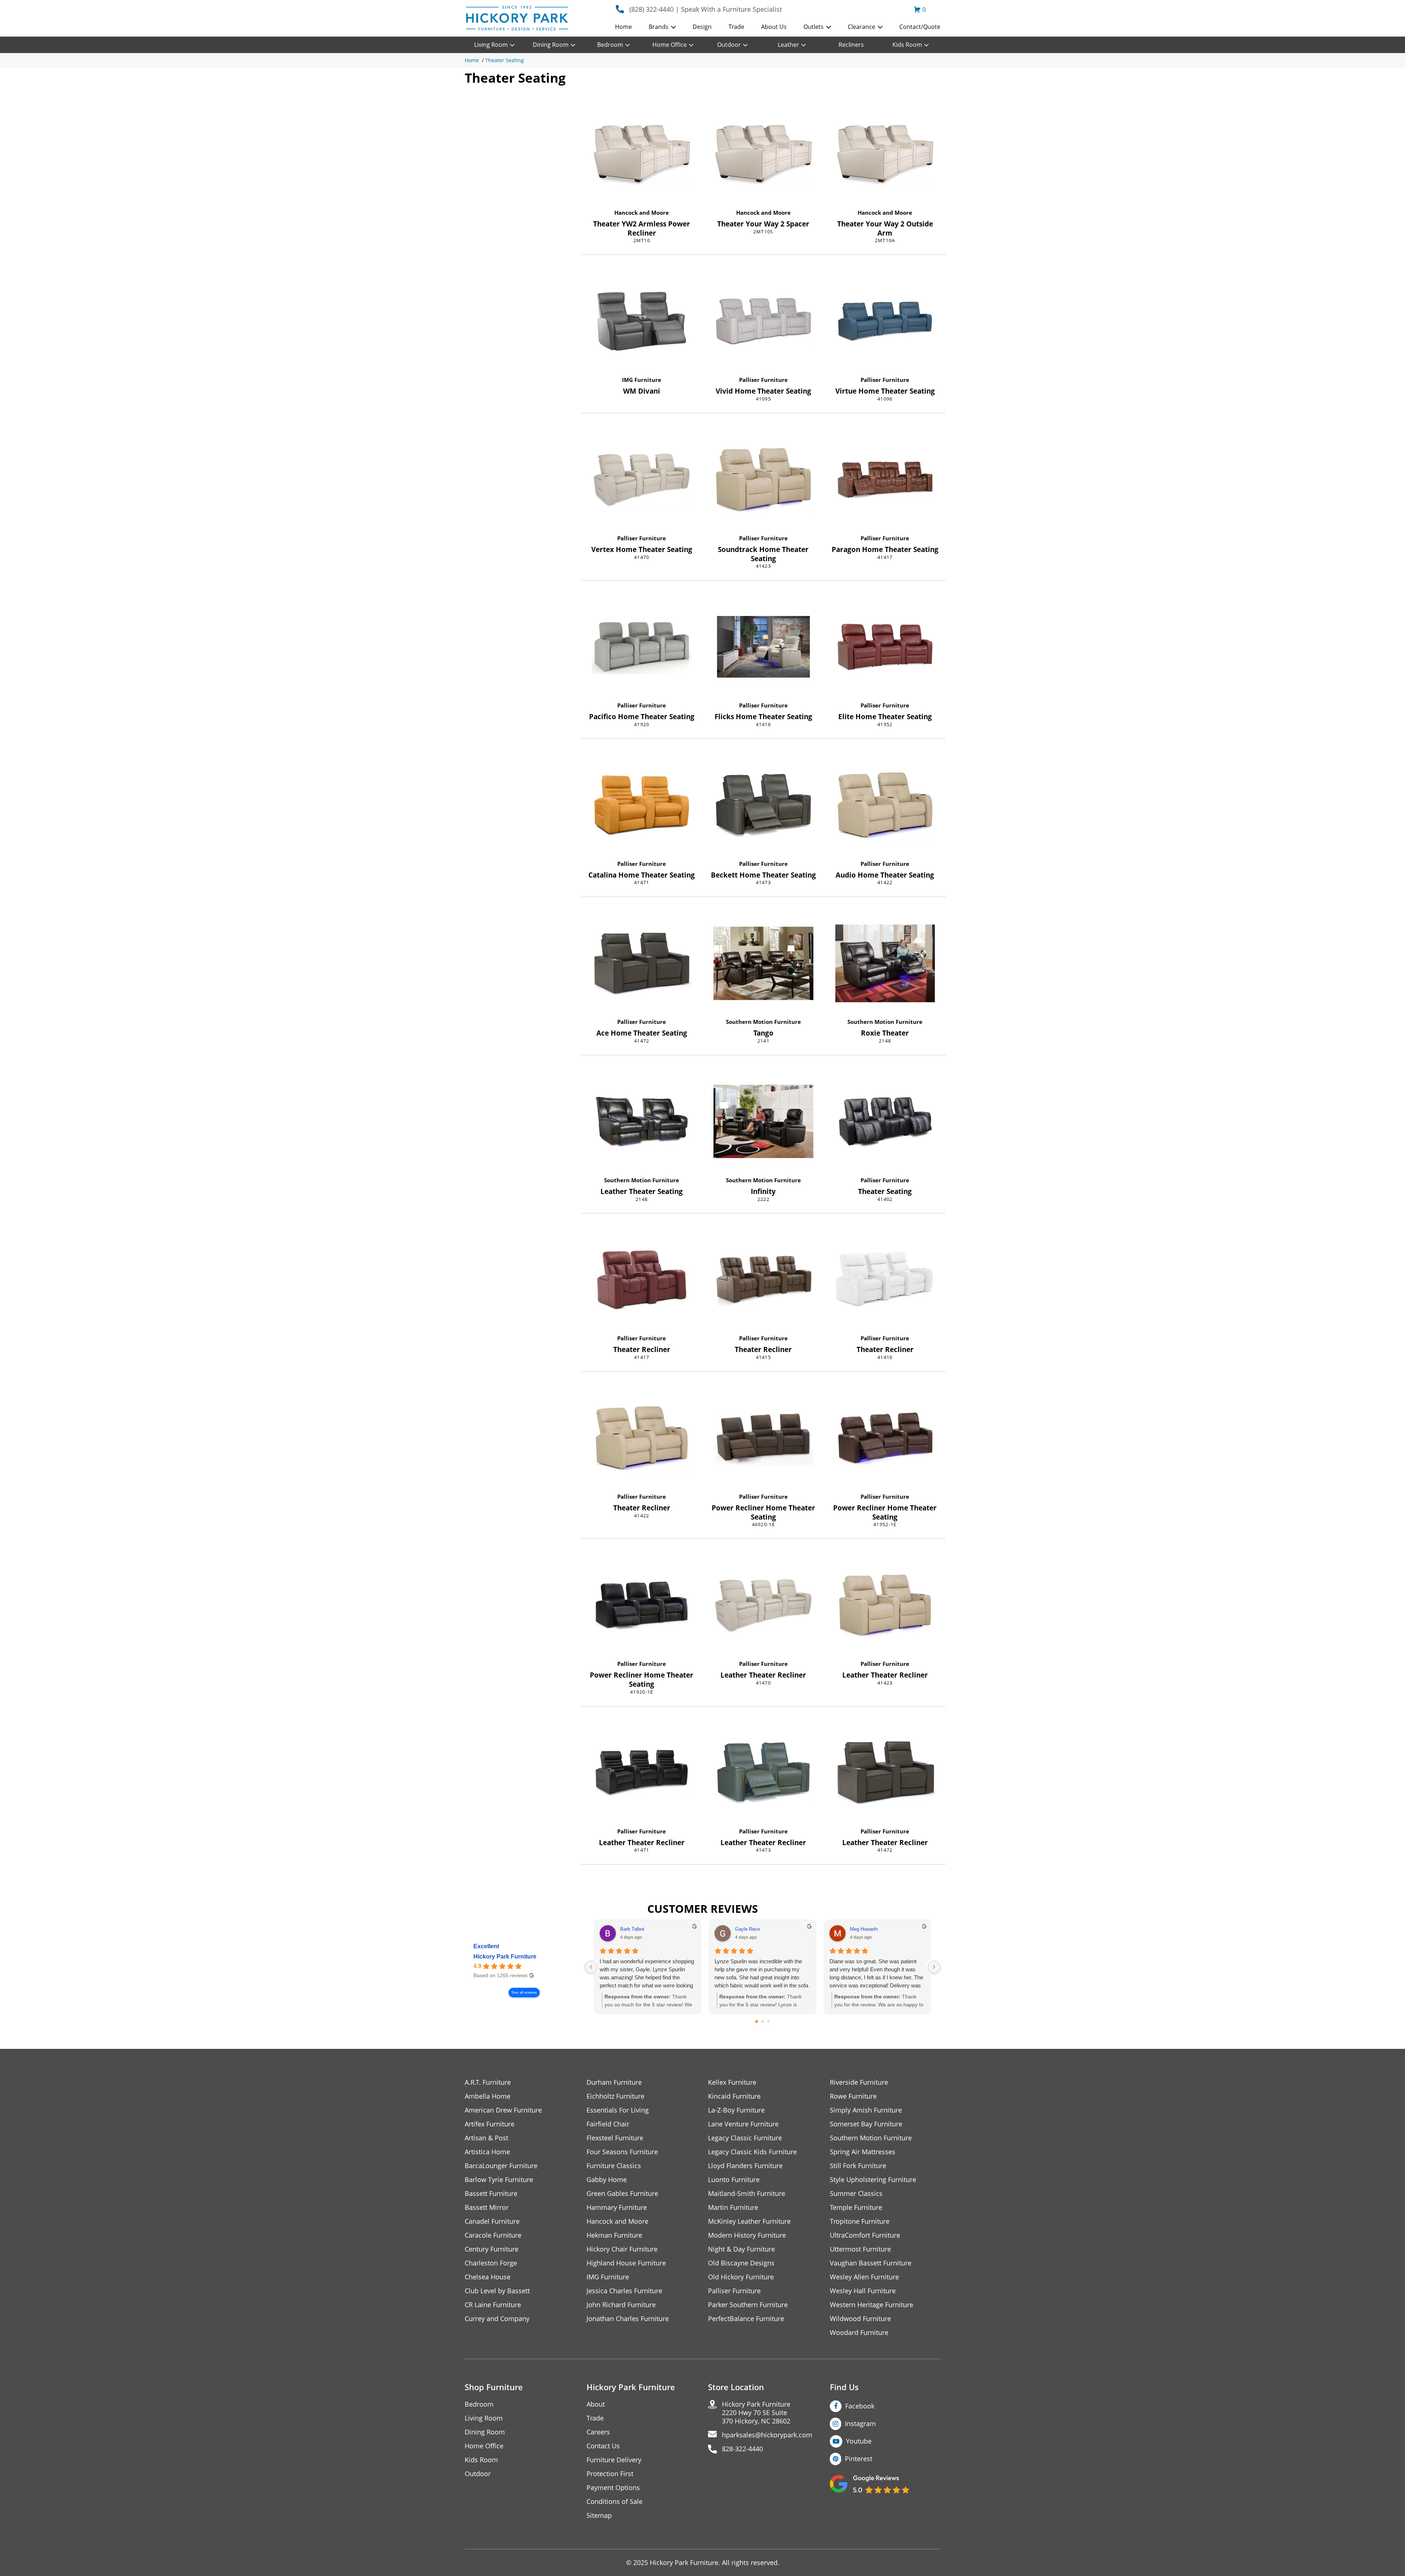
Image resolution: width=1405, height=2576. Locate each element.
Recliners (851, 45)
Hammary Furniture (617, 2207)
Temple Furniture (856, 2207)
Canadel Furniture (492, 2221)
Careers (598, 2432)
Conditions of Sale (615, 2502)
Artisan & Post (486, 2138)
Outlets (814, 27)
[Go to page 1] (763, 2022)
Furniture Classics (614, 2166)
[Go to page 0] (757, 2021)
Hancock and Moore (642, 213)
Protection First (610, 2474)
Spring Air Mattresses (863, 2152)
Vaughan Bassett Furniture (871, 2263)
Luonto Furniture (734, 2180)
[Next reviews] (934, 1967)
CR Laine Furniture (493, 2305)
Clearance (861, 27)
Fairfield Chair (608, 2124)
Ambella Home (488, 2096)
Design (702, 27)
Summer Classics (856, 2194)
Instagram (860, 2423)
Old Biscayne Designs (741, 2263)
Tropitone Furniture (860, 2221)
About (596, 2404)
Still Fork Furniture (858, 2166)
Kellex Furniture (732, 2082)
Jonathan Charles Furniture (628, 2319)
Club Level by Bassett (497, 2291)
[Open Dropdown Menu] (673, 27)
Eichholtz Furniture (615, 2096)
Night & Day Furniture (741, 2249)
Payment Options (613, 2488)
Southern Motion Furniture (763, 1022)
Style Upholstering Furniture (873, 2180)
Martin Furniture (733, 2207)
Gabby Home (607, 2180)
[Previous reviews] (591, 1967)
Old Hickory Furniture (741, 2277)
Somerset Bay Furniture (866, 2124)
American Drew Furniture (503, 2110)
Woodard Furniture (859, 2333)
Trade (736, 27)
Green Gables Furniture (622, 2194)
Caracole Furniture (493, 2235)
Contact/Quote (920, 27)
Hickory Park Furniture (505, 1957)
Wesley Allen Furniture (864, 2277)
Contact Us (603, 2446)
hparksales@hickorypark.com (767, 2435)
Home (623, 27)
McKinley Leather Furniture (749, 2221)
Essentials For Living (618, 2110)
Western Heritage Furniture (872, 2305)
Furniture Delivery (614, 2460)
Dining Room (551, 45)
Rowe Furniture (853, 2096)
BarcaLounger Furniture (501, 2166)
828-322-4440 (742, 2449)
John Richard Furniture (621, 2305)
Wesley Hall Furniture (863, 2291)
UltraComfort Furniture (865, 2235)
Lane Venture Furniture (743, 2124)
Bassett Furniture (491, 2194)
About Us (774, 27)
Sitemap (599, 2515)
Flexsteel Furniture (615, 2138)
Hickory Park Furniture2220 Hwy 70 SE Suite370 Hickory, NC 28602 (756, 2413)
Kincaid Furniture (734, 2096)
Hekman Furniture (614, 2235)
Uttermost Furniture (860, 2249)
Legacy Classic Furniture (745, 2138)
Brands (659, 27)
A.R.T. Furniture (488, 2082)
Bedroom (610, 45)
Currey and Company (497, 2319)
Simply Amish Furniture (866, 2110)
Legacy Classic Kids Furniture (752, 2152)
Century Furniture (492, 2249)
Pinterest (859, 2459)
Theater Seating (505, 60)
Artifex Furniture (490, 2124)
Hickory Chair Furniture (622, 2249)
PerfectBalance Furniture (746, 2319)
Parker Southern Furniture (748, 2305)
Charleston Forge (491, 2263)
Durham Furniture (614, 2082)
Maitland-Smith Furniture (747, 2194)
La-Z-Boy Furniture (736, 2110)
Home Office (670, 45)
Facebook (860, 2406)
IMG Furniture (642, 380)
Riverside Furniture (859, 2082)
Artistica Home (487, 2152)
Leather (788, 45)
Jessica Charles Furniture (624, 2291)
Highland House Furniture (626, 2263)
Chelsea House (488, 2277)
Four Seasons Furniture (622, 2152)
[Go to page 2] (768, 2021)
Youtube (859, 2441)
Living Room (491, 45)
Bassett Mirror (487, 2207)
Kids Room (907, 45)
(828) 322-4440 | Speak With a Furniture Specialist (706, 9)
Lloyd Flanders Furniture (745, 2166)
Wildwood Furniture (860, 2319)
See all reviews (524, 1992)
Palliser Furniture (763, 380)
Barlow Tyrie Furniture (499, 2180)
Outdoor (729, 45)
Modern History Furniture (747, 2235)
